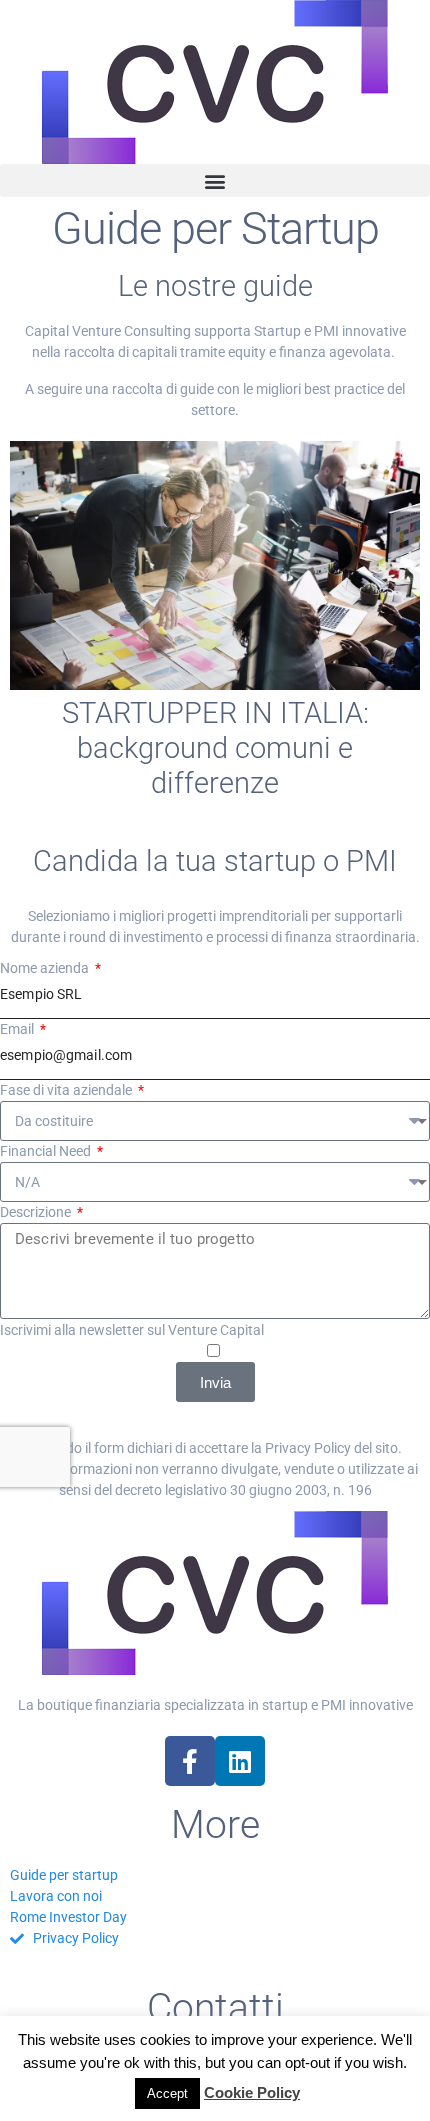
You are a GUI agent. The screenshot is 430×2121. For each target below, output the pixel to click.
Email (18, 1029)
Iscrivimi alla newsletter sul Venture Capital (132, 1330)
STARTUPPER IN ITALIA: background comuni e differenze (215, 748)
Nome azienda (46, 968)
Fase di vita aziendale (67, 1090)
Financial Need (47, 1151)
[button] (215, 180)
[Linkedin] (240, 1761)
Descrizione (37, 1212)
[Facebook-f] (190, 1761)
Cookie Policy (252, 2092)
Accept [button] (167, 2093)
